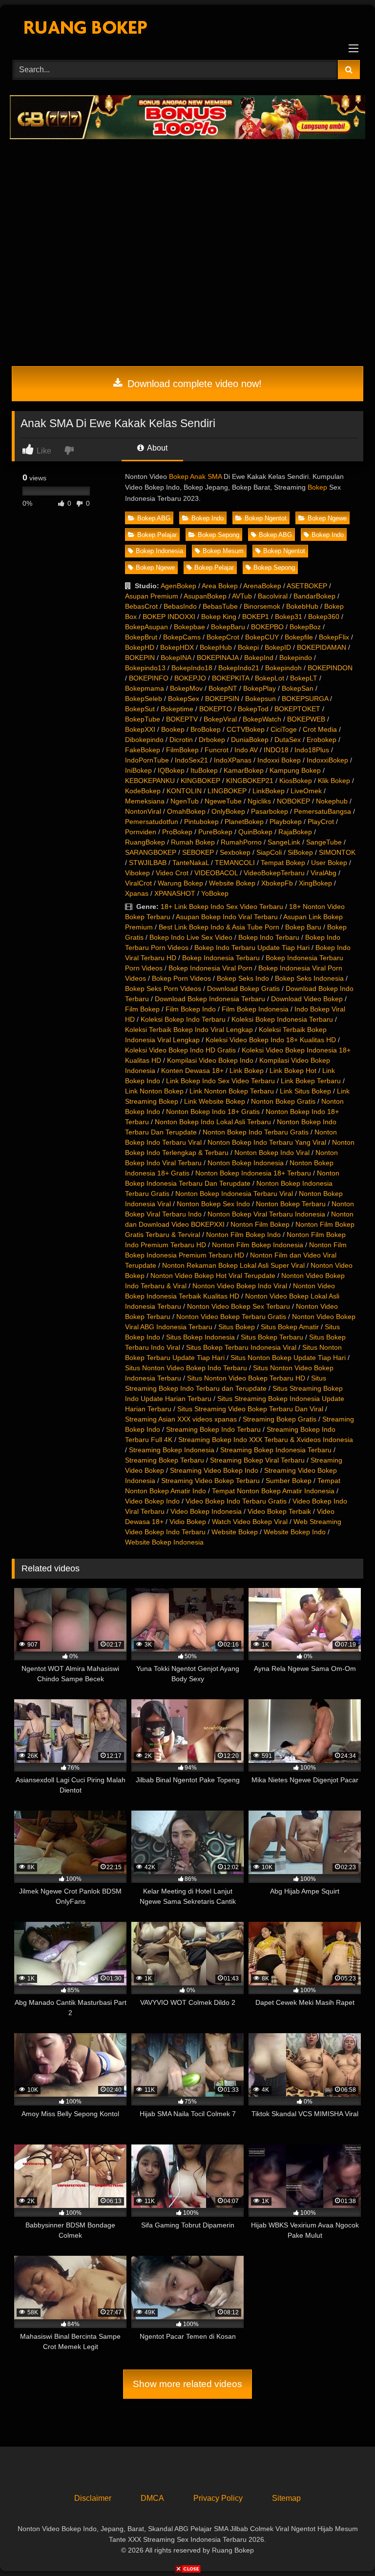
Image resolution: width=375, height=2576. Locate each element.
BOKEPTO (216, 709)
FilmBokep (182, 750)
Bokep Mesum (223, 551)
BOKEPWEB (306, 719)
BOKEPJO (190, 678)
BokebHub (302, 606)
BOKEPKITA (230, 678)
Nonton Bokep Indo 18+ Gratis (213, 1112)
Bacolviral (273, 596)
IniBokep (138, 770)
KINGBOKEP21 (250, 781)
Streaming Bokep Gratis (280, 1419)
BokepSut (140, 709)
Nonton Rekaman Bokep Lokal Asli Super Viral (233, 1265)
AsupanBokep (205, 596)
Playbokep (286, 822)
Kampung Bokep (295, 770)
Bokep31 (289, 617)
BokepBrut (141, 637)
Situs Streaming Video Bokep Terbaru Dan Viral (250, 1409)
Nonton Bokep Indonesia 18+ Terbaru (253, 1173)
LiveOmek (306, 791)
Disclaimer (93, 2498)
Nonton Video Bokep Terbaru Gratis (231, 1317)
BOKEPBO (267, 627)
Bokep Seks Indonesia (309, 978)
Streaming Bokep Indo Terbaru (213, 1429)
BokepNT (223, 688)
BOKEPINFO (149, 678)
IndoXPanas (233, 760)
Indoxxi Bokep (279, 760)
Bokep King (219, 617)
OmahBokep (186, 811)
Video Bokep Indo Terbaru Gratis (236, 1501)
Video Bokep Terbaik (279, 1511)
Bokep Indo (208, 518)
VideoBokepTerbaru (274, 873)
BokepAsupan (146, 627)
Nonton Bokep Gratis (283, 1101)
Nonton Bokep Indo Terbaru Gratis (256, 1132)
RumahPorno (241, 842)
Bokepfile (299, 637)
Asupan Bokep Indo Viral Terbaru (227, 917)
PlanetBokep (244, 822)
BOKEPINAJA (218, 658)
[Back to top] (345, 2547)
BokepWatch (262, 719)
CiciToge (284, 729)
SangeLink (284, 842)
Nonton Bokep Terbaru (291, 1204)
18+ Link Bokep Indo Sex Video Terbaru (222, 907)
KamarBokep (244, 770)
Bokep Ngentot (266, 518)
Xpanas (137, 893)
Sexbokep (235, 852)
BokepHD (140, 647)
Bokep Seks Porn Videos (163, 989)
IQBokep (171, 770)
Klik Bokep (334, 781)
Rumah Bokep (193, 842)
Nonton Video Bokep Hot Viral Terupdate (213, 1276)
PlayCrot (321, 822)
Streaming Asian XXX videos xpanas (181, 1419)
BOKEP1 (256, 617)
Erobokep (322, 740)
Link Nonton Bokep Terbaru (232, 1091)
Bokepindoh (283, 668)
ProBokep (177, 832)
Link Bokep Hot (293, 1071)
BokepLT (304, 678)
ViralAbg (323, 873)
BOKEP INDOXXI (169, 617)
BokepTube (143, 719)
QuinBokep (255, 832)
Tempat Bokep (283, 863)
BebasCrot (141, 606)
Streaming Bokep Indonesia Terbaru (276, 1450)
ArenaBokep (262, 586)
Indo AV (246, 750)
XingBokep (315, 883)
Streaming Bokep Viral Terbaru (257, 1460)
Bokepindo (296, 658)
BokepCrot (223, 637)
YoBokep (215, 893)
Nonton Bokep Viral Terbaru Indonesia (266, 1214)
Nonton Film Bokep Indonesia (258, 1245)
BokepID (278, 647)
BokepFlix (334, 637)
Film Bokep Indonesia (255, 1009)
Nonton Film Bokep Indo (243, 1235)
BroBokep (206, 729)
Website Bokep (232, 883)
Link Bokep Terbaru (311, 1081)
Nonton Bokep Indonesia (246, 1163)
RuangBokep (145, 842)
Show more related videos (187, 2384)
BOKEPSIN (222, 699)
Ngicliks (259, 801)
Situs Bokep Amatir (290, 1327)
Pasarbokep (270, 811)
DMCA (152, 2498)
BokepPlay (260, 688)
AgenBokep (178, 586)
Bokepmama (145, 688)
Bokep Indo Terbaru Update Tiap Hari (252, 948)
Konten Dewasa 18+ (192, 1071)
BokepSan (298, 688)
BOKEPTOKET (297, 709)
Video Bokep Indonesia (206, 1511)
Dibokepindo (144, 740)
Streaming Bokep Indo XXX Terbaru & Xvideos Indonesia (266, 1440)
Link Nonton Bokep (154, 1091)
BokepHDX (177, 647)
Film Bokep (142, 1009)
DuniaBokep (250, 740)
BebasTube (220, 606)
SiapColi (269, 852)
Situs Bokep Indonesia (200, 1337)
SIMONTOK (337, 852)
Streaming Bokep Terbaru (165, 1460)
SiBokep (300, 852)
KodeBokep (143, 791)
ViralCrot (138, 883)
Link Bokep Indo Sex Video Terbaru (220, 1081)
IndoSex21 (191, 760)
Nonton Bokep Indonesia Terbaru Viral (234, 1194)
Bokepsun (260, 699)
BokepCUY (262, 637)
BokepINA (176, 658)
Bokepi (248, 647)
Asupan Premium (152, 596)
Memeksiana (145, 801)
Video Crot (172, 873)
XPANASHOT (175, 893)
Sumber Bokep (289, 1481)
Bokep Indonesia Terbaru (221, 958)
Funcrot (217, 750)
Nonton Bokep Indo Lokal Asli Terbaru (213, 1122)
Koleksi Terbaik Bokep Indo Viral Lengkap (189, 1030)
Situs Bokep (237, 1327)
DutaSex (288, 740)
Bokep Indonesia (159, 551)
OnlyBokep (228, 811)
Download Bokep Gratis (243, 989)
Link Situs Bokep (305, 1091)
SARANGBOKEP (151, 852)
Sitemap (286, 2498)
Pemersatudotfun (152, 822)
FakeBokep (143, 750)
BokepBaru (228, 627)
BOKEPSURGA (305, 699)
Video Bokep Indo (152, 1501)
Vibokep (137, 873)
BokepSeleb (144, 699)
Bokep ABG (154, 518)
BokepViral (220, 719)
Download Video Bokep (307, 999)
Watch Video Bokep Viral (250, 1522)
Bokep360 (324, 617)
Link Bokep (247, 1071)
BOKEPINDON (330, 668)
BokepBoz (305, 627)
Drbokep (212, 740)
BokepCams (182, 637)
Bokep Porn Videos (181, 978)
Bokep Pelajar (157, 535)
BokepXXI (140, 729)
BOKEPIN (140, 658)
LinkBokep (269, 791)
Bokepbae (189, 627)
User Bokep (329, 863)
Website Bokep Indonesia (164, 1542)
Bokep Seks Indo (243, 978)
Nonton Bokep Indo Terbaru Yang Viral (267, 1142)
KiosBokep (296, 781)
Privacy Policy (218, 2498)
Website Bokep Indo (295, 1532)
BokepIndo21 (239, 668)
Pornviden (141, 832)
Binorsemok (262, 606)
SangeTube (324, 842)
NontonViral (143, 811)
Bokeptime (177, 709)
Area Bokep (220, 586)
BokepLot (270, 678)
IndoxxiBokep (327, 760)
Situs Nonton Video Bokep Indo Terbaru (186, 1368)
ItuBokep (204, 770)
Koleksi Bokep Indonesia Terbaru (282, 1019)
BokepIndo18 (192, 668)
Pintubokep (201, 822)
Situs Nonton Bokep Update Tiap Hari (288, 1358)
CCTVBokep (246, 729)
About (156, 448)
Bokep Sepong (219, 535)
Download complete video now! (193, 384)
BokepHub (216, 647)
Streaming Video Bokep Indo (214, 1470)
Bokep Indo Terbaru (269, 937)
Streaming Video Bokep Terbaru (210, 1481)
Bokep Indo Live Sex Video (191, 937)
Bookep (173, 729)
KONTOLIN (184, 791)
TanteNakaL (191, 863)
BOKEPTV (182, 719)
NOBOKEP (293, 801)
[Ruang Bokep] (187, 29)
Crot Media (320, 729)
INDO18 (276, 750)
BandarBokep (314, 596)
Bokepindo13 (145, 668)
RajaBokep (295, 832)
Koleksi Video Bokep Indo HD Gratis (180, 1050)
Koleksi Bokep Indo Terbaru (183, 1019)
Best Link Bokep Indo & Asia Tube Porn (219, 927)
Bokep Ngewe (327, 518)
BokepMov (186, 688)
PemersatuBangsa (323, 811)
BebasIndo (180, 606)
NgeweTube (223, 801)
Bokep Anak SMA (195, 476)
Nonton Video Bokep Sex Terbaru (239, 1306)
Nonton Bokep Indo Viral (272, 1153)
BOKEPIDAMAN (322, 647)
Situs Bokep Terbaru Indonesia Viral (241, 1347)
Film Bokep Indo (191, 1009)
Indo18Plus (312, 750)
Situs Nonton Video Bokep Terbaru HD (246, 1378)
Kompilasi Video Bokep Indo (210, 1060)
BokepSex (184, 699)
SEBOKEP (198, 852)
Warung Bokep (180, 883)
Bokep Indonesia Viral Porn (210, 968)
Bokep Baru (303, 927)
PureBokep (215, 832)
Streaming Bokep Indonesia (172, 1450)
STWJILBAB (148, 863)
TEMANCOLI (235, 863)
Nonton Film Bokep (260, 1224)
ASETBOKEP (307, 586)
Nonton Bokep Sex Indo (213, 1204)
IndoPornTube (147, 760)
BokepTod (253, 709)
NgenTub (185, 801)
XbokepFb (277, 883)
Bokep (317, 487)
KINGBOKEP (200, 781)
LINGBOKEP (227, 791)
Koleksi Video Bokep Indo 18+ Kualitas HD (271, 1040)
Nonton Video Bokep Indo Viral (240, 1286)
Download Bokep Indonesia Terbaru (210, 999)
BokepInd (259, 658)
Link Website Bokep (215, 1101)
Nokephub (332, 801)
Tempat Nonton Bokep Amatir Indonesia (273, 1491)
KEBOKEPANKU (150, 781)
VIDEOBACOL (216, 873)
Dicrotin (181, 740)
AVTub (242, 596)
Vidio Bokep (188, 1522)
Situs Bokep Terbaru (272, 1337)
